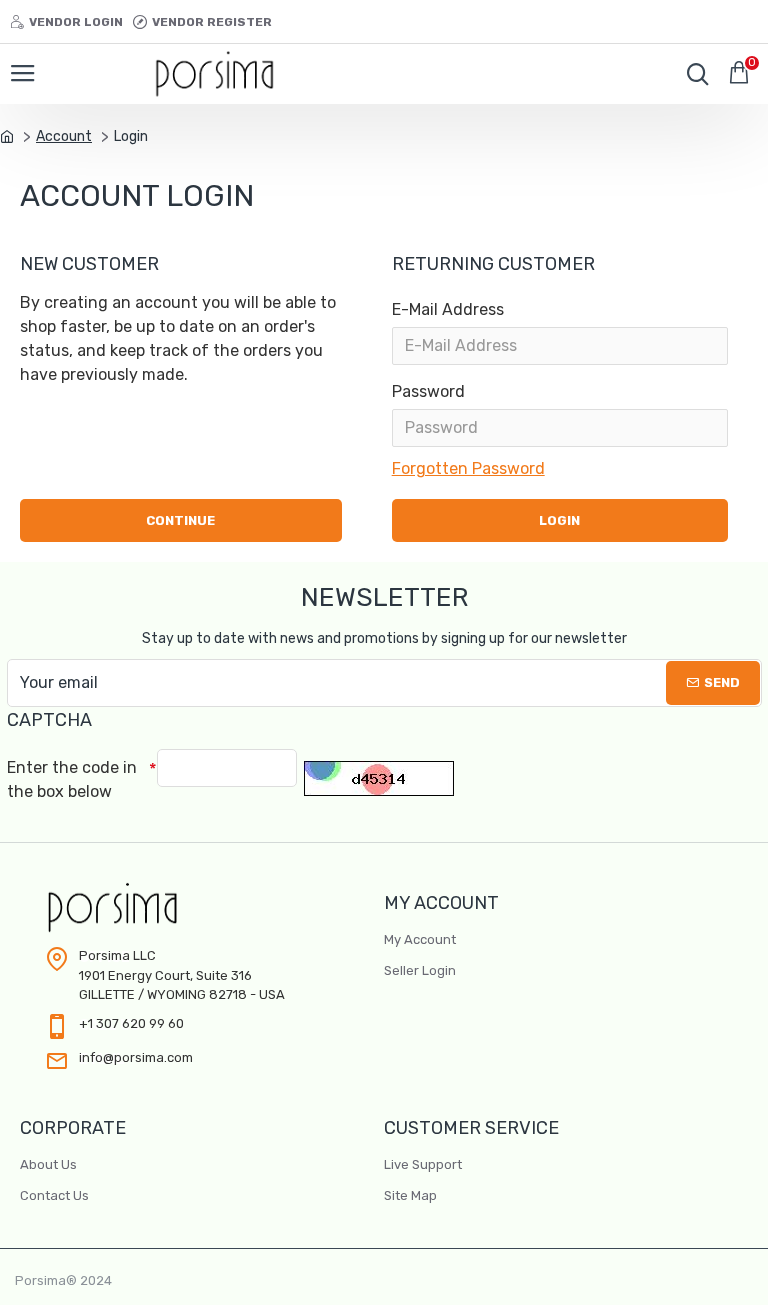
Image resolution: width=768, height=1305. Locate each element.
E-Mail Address (448, 309)
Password (428, 391)
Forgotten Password (468, 468)
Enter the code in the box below (72, 779)
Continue (180, 520)
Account (64, 136)
